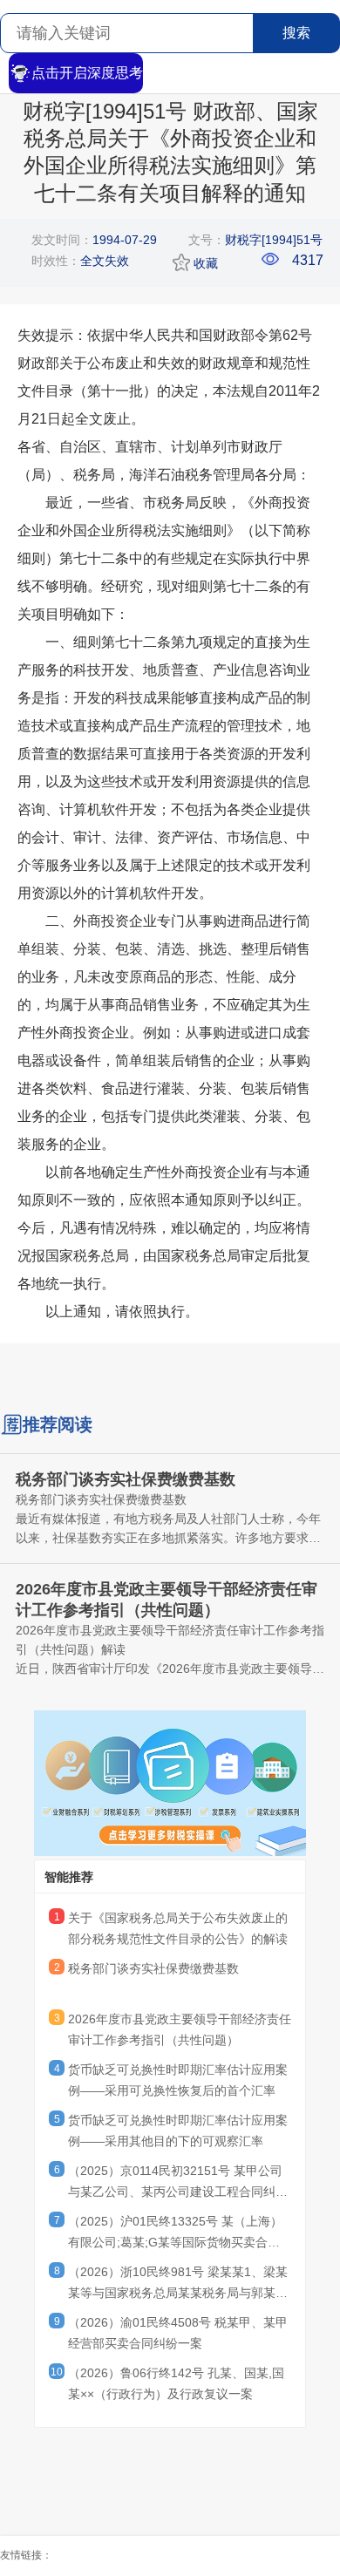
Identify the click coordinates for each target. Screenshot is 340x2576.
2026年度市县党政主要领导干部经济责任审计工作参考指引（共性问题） (180, 2029)
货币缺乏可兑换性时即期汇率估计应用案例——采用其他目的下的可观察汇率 (178, 2131)
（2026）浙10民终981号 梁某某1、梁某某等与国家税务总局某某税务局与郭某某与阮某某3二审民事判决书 (178, 2285)
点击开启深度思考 (87, 73)
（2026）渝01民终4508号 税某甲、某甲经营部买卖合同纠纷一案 (178, 2333)
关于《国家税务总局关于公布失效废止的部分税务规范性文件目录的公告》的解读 (178, 1928)
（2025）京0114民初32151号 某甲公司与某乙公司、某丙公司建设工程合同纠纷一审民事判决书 (178, 2184)
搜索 (296, 33)
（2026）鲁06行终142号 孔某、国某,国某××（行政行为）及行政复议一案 (176, 2383)
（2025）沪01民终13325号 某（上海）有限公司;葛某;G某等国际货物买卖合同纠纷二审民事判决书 (175, 2234)
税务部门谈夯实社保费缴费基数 (153, 1968)
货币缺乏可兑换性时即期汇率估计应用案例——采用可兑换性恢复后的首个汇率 (178, 2080)
